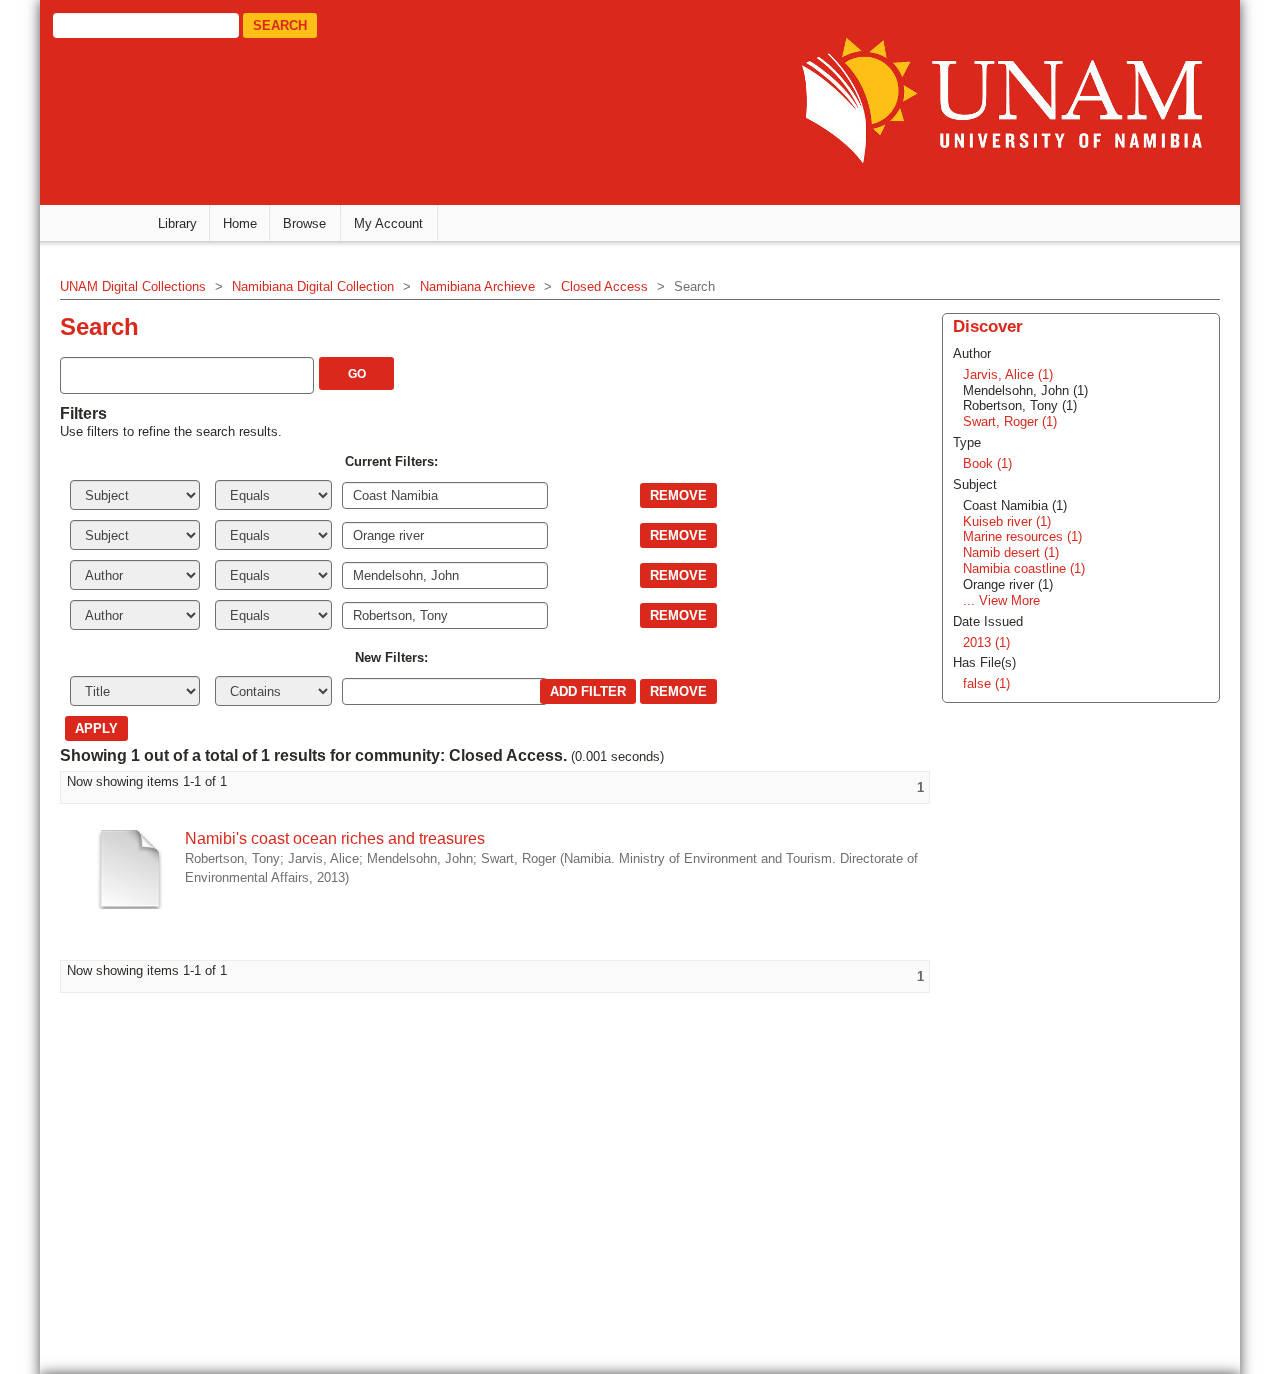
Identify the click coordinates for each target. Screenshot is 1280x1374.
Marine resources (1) (1022, 536)
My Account (388, 223)
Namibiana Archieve (477, 286)
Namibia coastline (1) (1024, 568)
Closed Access (604, 286)
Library (177, 223)
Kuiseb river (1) (1007, 521)
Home (240, 223)
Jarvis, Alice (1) (1008, 374)
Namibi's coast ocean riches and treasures (335, 838)
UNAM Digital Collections (133, 286)
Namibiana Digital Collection (313, 286)
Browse (304, 223)
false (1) (986, 683)
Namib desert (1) (1011, 552)
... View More (1001, 600)
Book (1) (987, 463)
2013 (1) (986, 642)
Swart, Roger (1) (1010, 421)
